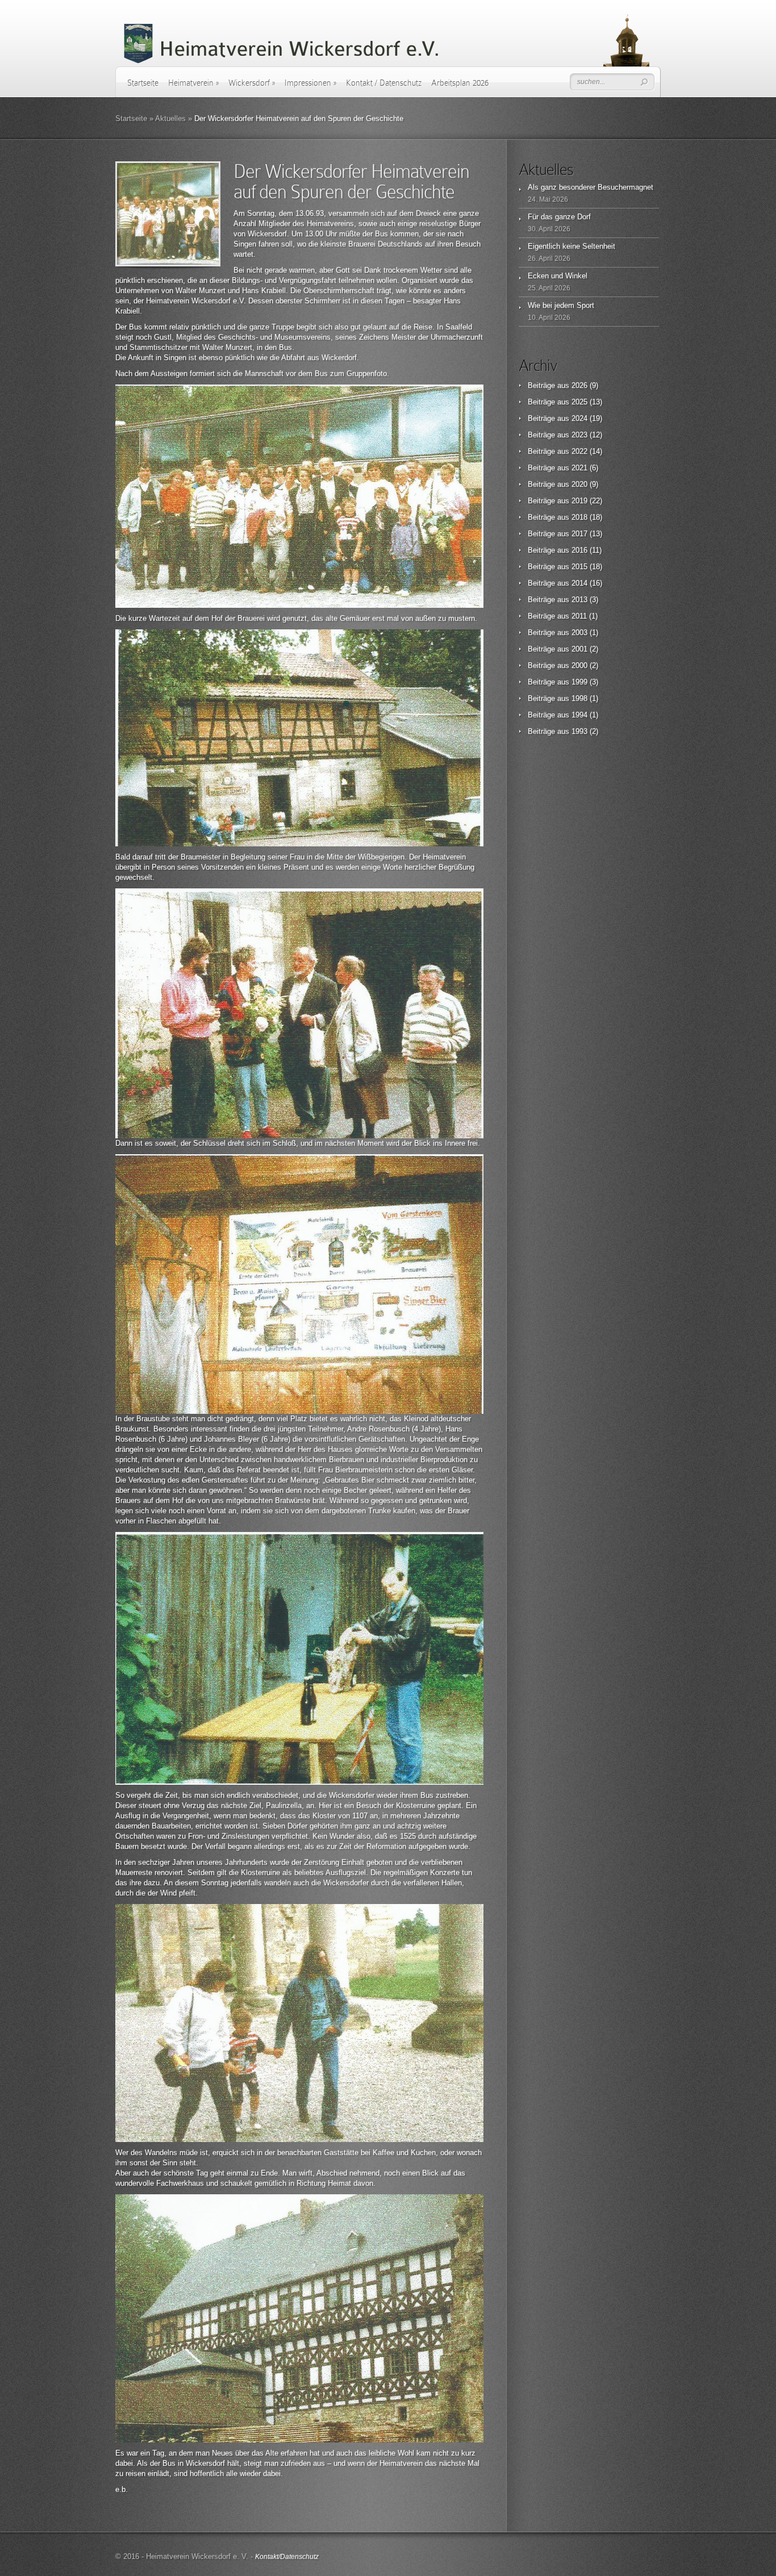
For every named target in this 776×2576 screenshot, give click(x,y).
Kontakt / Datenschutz (384, 83)
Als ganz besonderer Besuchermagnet (591, 187)
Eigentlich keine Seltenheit (571, 246)
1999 (579, 682)
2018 (579, 517)
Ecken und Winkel (558, 276)
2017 (579, 534)
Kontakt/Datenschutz (287, 2557)
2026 (579, 385)
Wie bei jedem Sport (561, 305)
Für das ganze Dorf (559, 217)
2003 (579, 632)
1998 (579, 698)
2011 (579, 616)
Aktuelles (170, 118)
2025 (579, 402)
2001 (579, 649)
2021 (579, 468)
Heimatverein (193, 83)
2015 (579, 567)
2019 (579, 501)
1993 (579, 731)
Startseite (143, 83)
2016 (579, 550)
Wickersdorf (252, 83)
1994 (579, 715)
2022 (579, 451)
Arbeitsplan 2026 (460, 83)
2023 (579, 435)
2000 (579, 665)
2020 (579, 484)
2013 (579, 600)
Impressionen (310, 83)
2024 (579, 418)
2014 (579, 583)
